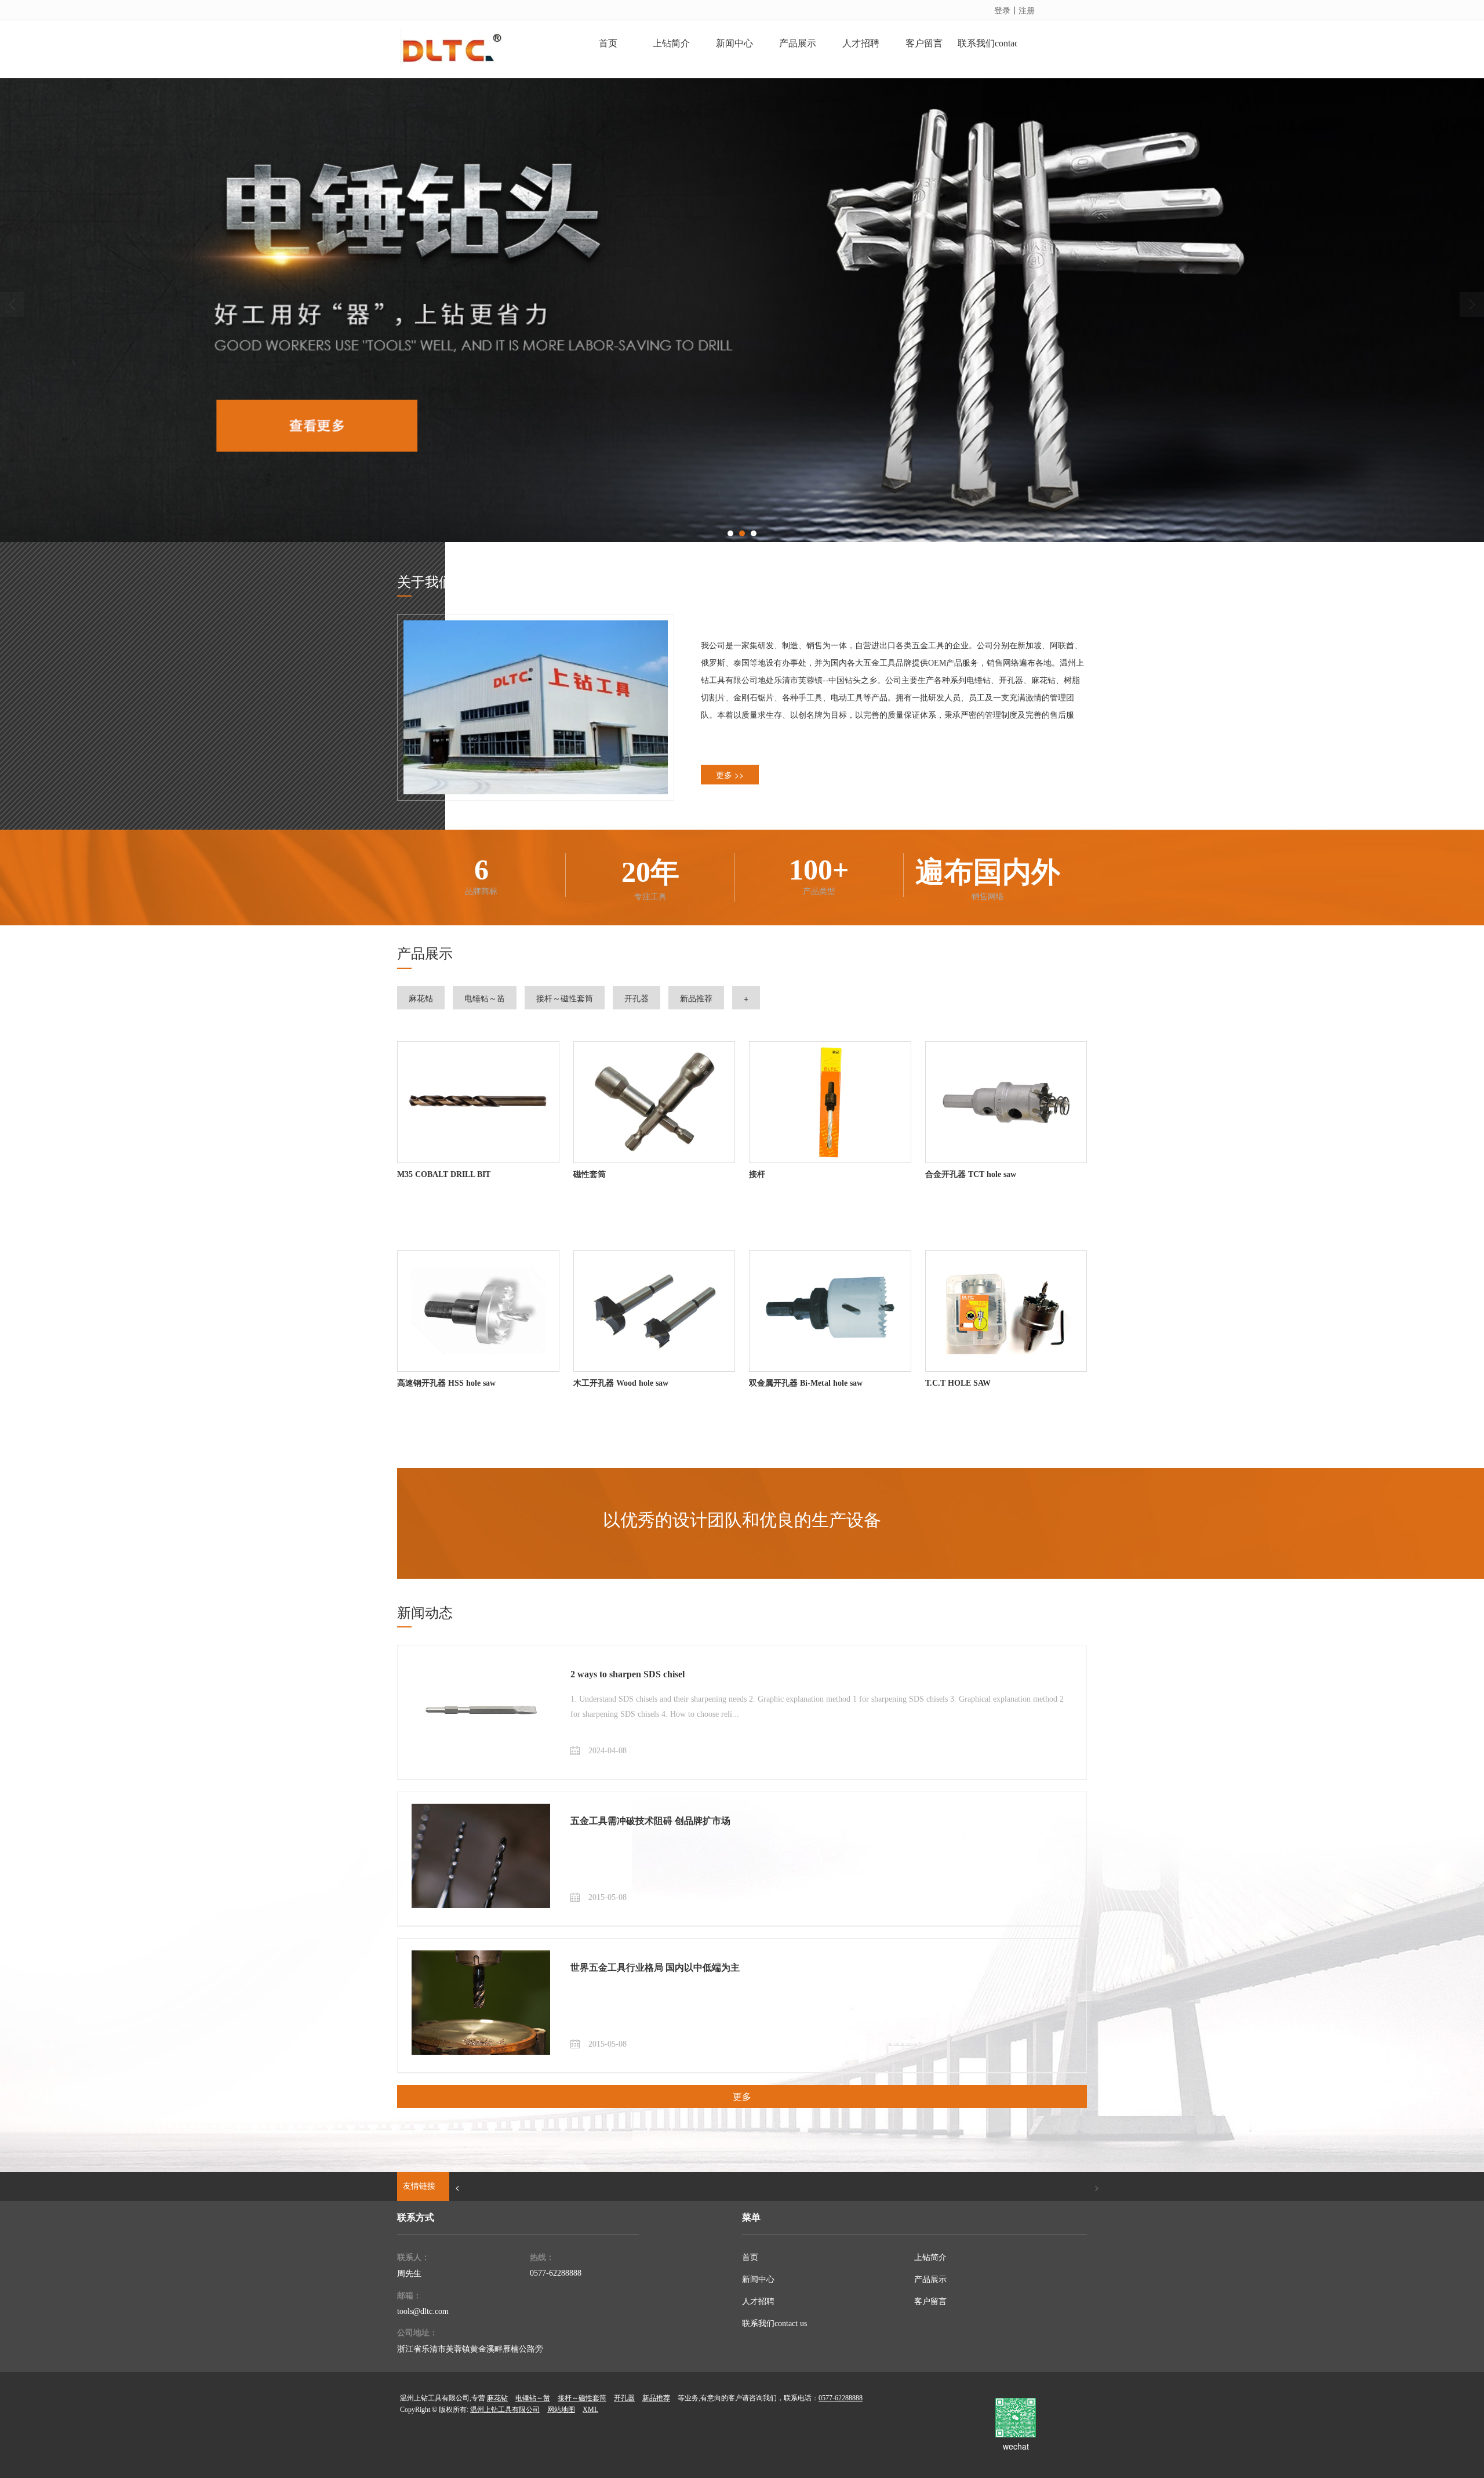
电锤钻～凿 (485, 998)
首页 (750, 2257)
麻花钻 (421, 998)
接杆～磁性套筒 (565, 998)
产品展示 (930, 2279)
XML (590, 2410)
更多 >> (730, 775)
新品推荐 (696, 998)
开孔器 (636, 998)
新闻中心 (758, 2279)
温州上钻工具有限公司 (505, 2410)
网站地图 (561, 2410)
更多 (742, 2096)
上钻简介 (930, 2257)
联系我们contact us (774, 2323)
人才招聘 (758, 2301)
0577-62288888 (556, 2273)
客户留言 (930, 2301)
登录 (1002, 10)
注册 (1027, 10)
